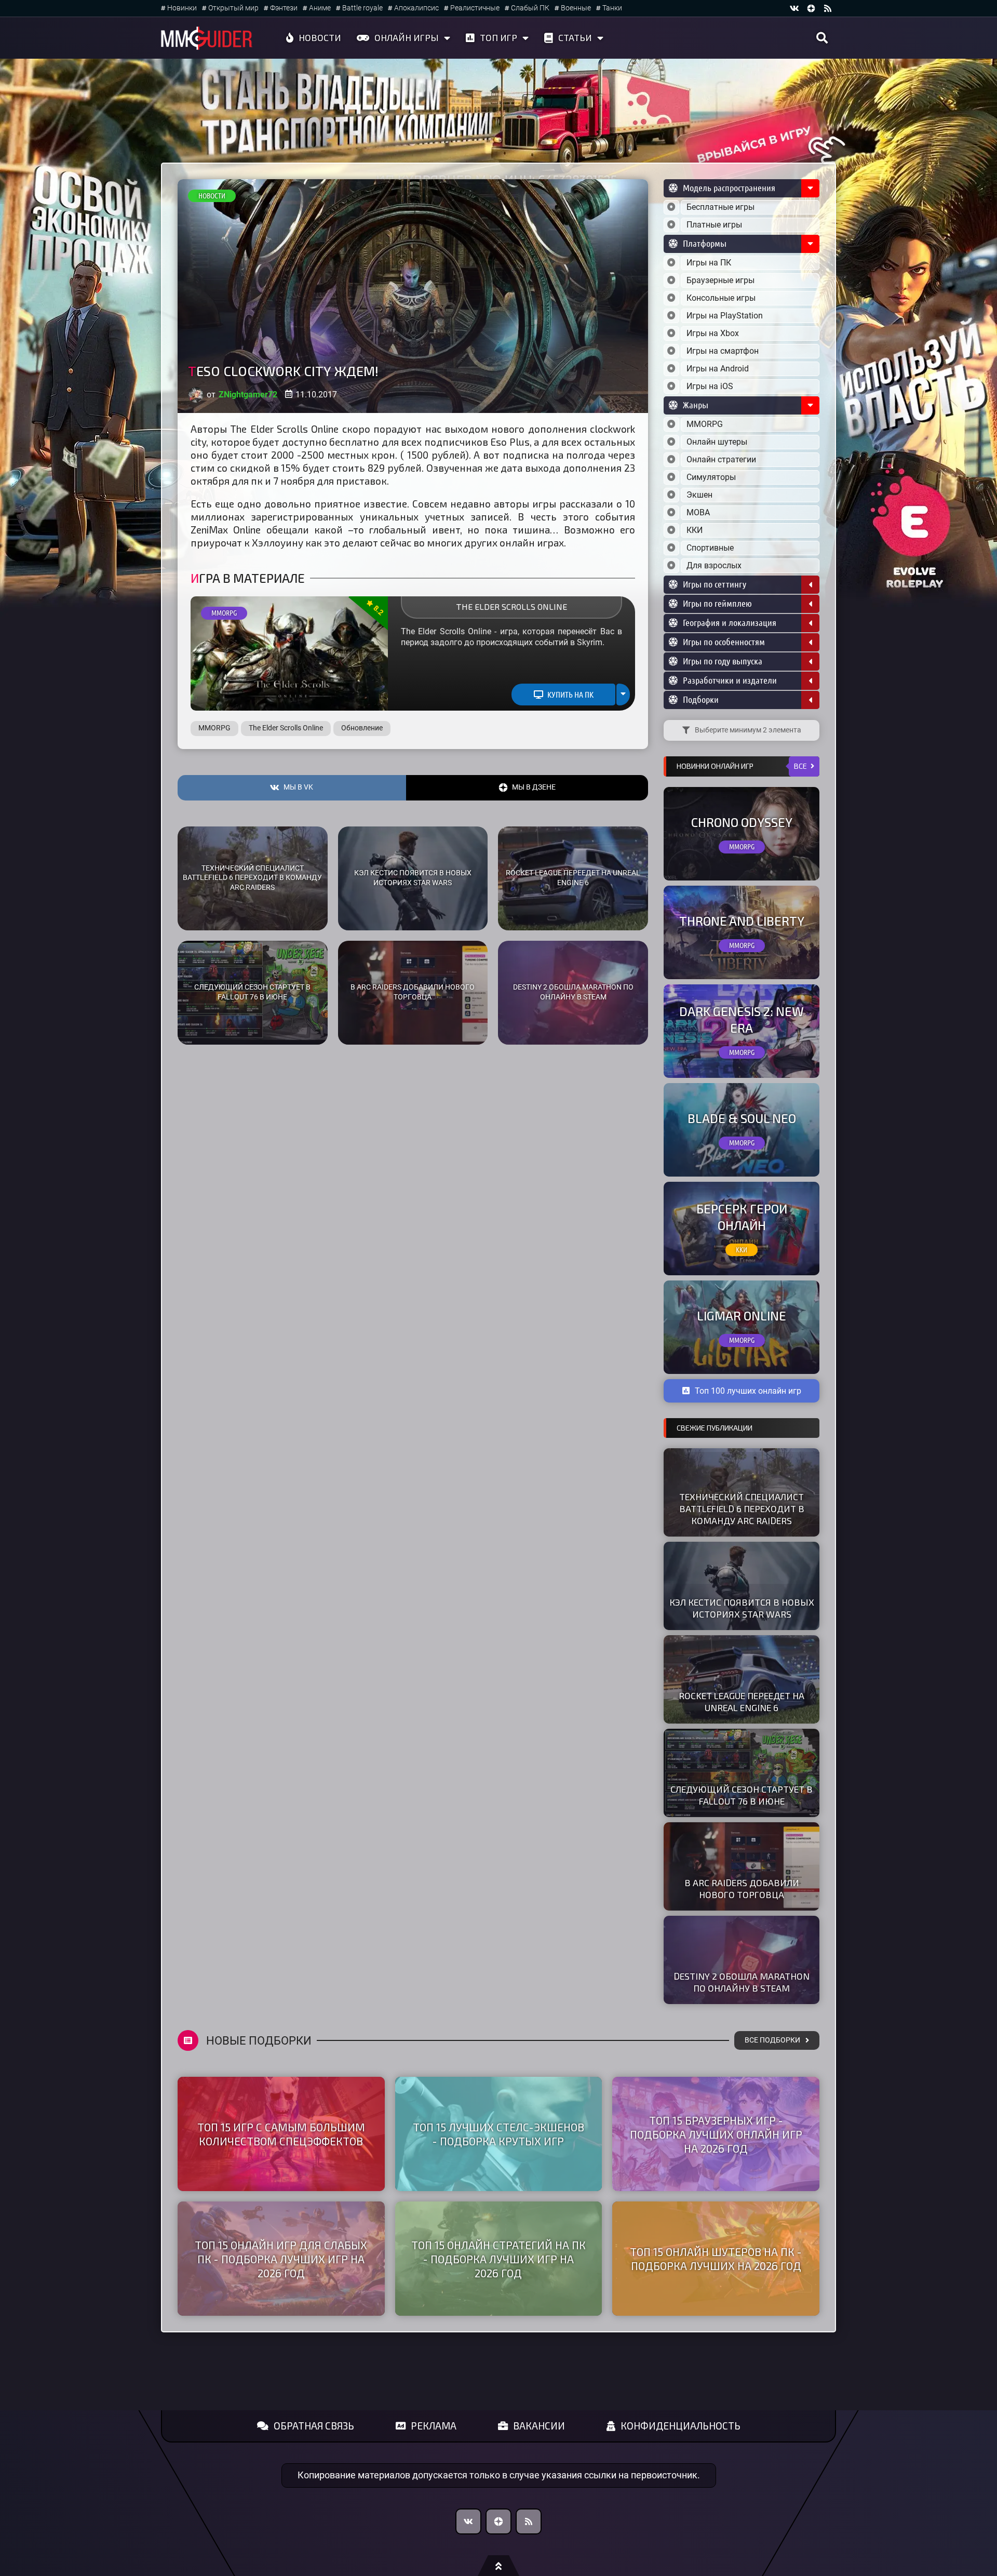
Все (800, 766)
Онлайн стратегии (721, 459)
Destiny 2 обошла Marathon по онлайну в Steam (573, 992)
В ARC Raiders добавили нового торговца (413, 992)
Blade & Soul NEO (742, 1118)
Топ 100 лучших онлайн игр (748, 1391)
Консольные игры (721, 298)
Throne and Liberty (742, 921)
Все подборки (772, 2040)
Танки (612, 8)
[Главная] (207, 38)
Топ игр (498, 37)
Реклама (434, 2426)
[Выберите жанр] (671, 424)
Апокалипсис (416, 8)
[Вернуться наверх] (498, 2566)
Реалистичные (475, 8)
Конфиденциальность (681, 2426)
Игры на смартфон (723, 351)
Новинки (182, 8)
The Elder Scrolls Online (511, 606)
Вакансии (539, 2426)
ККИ (695, 530)
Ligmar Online (742, 1316)
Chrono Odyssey (742, 822)
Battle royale (362, 8)
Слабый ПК (530, 8)
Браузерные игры (720, 280)
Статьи (575, 37)
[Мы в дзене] (811, 8)
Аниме (320, 8)
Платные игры (714, 225)
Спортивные (710, 548)
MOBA (698, 512)
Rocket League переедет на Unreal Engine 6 (573, 878)
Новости (320, 37)
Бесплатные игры (720, 207)
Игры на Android (718, 369)
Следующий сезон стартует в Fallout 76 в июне (252, 992)
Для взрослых (714, 565)
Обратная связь (314, 2426)
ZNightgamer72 (248, 395)
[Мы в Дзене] (498, 2521)
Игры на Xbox (713, 333)
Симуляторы (711, 477)
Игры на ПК (709, 263)
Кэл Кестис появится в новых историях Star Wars (413, 878)
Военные (576, 8)
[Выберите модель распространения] (671, 207)
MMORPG (224, 613)
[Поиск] (822, 38)
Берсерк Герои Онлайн (742, 1217)
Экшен (699, 495)
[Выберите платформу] (671, 263)
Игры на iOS (710, 386)
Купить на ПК (570, 695)
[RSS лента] (828, 8)
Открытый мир (233, 8)
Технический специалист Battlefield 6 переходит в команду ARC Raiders (252, 878)
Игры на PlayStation (725, 316)
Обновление (362, 728)
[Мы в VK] (794, 8)
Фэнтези (284, 8)
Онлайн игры (407, 37)
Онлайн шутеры (717, 442)
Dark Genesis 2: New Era (742, 1019)
